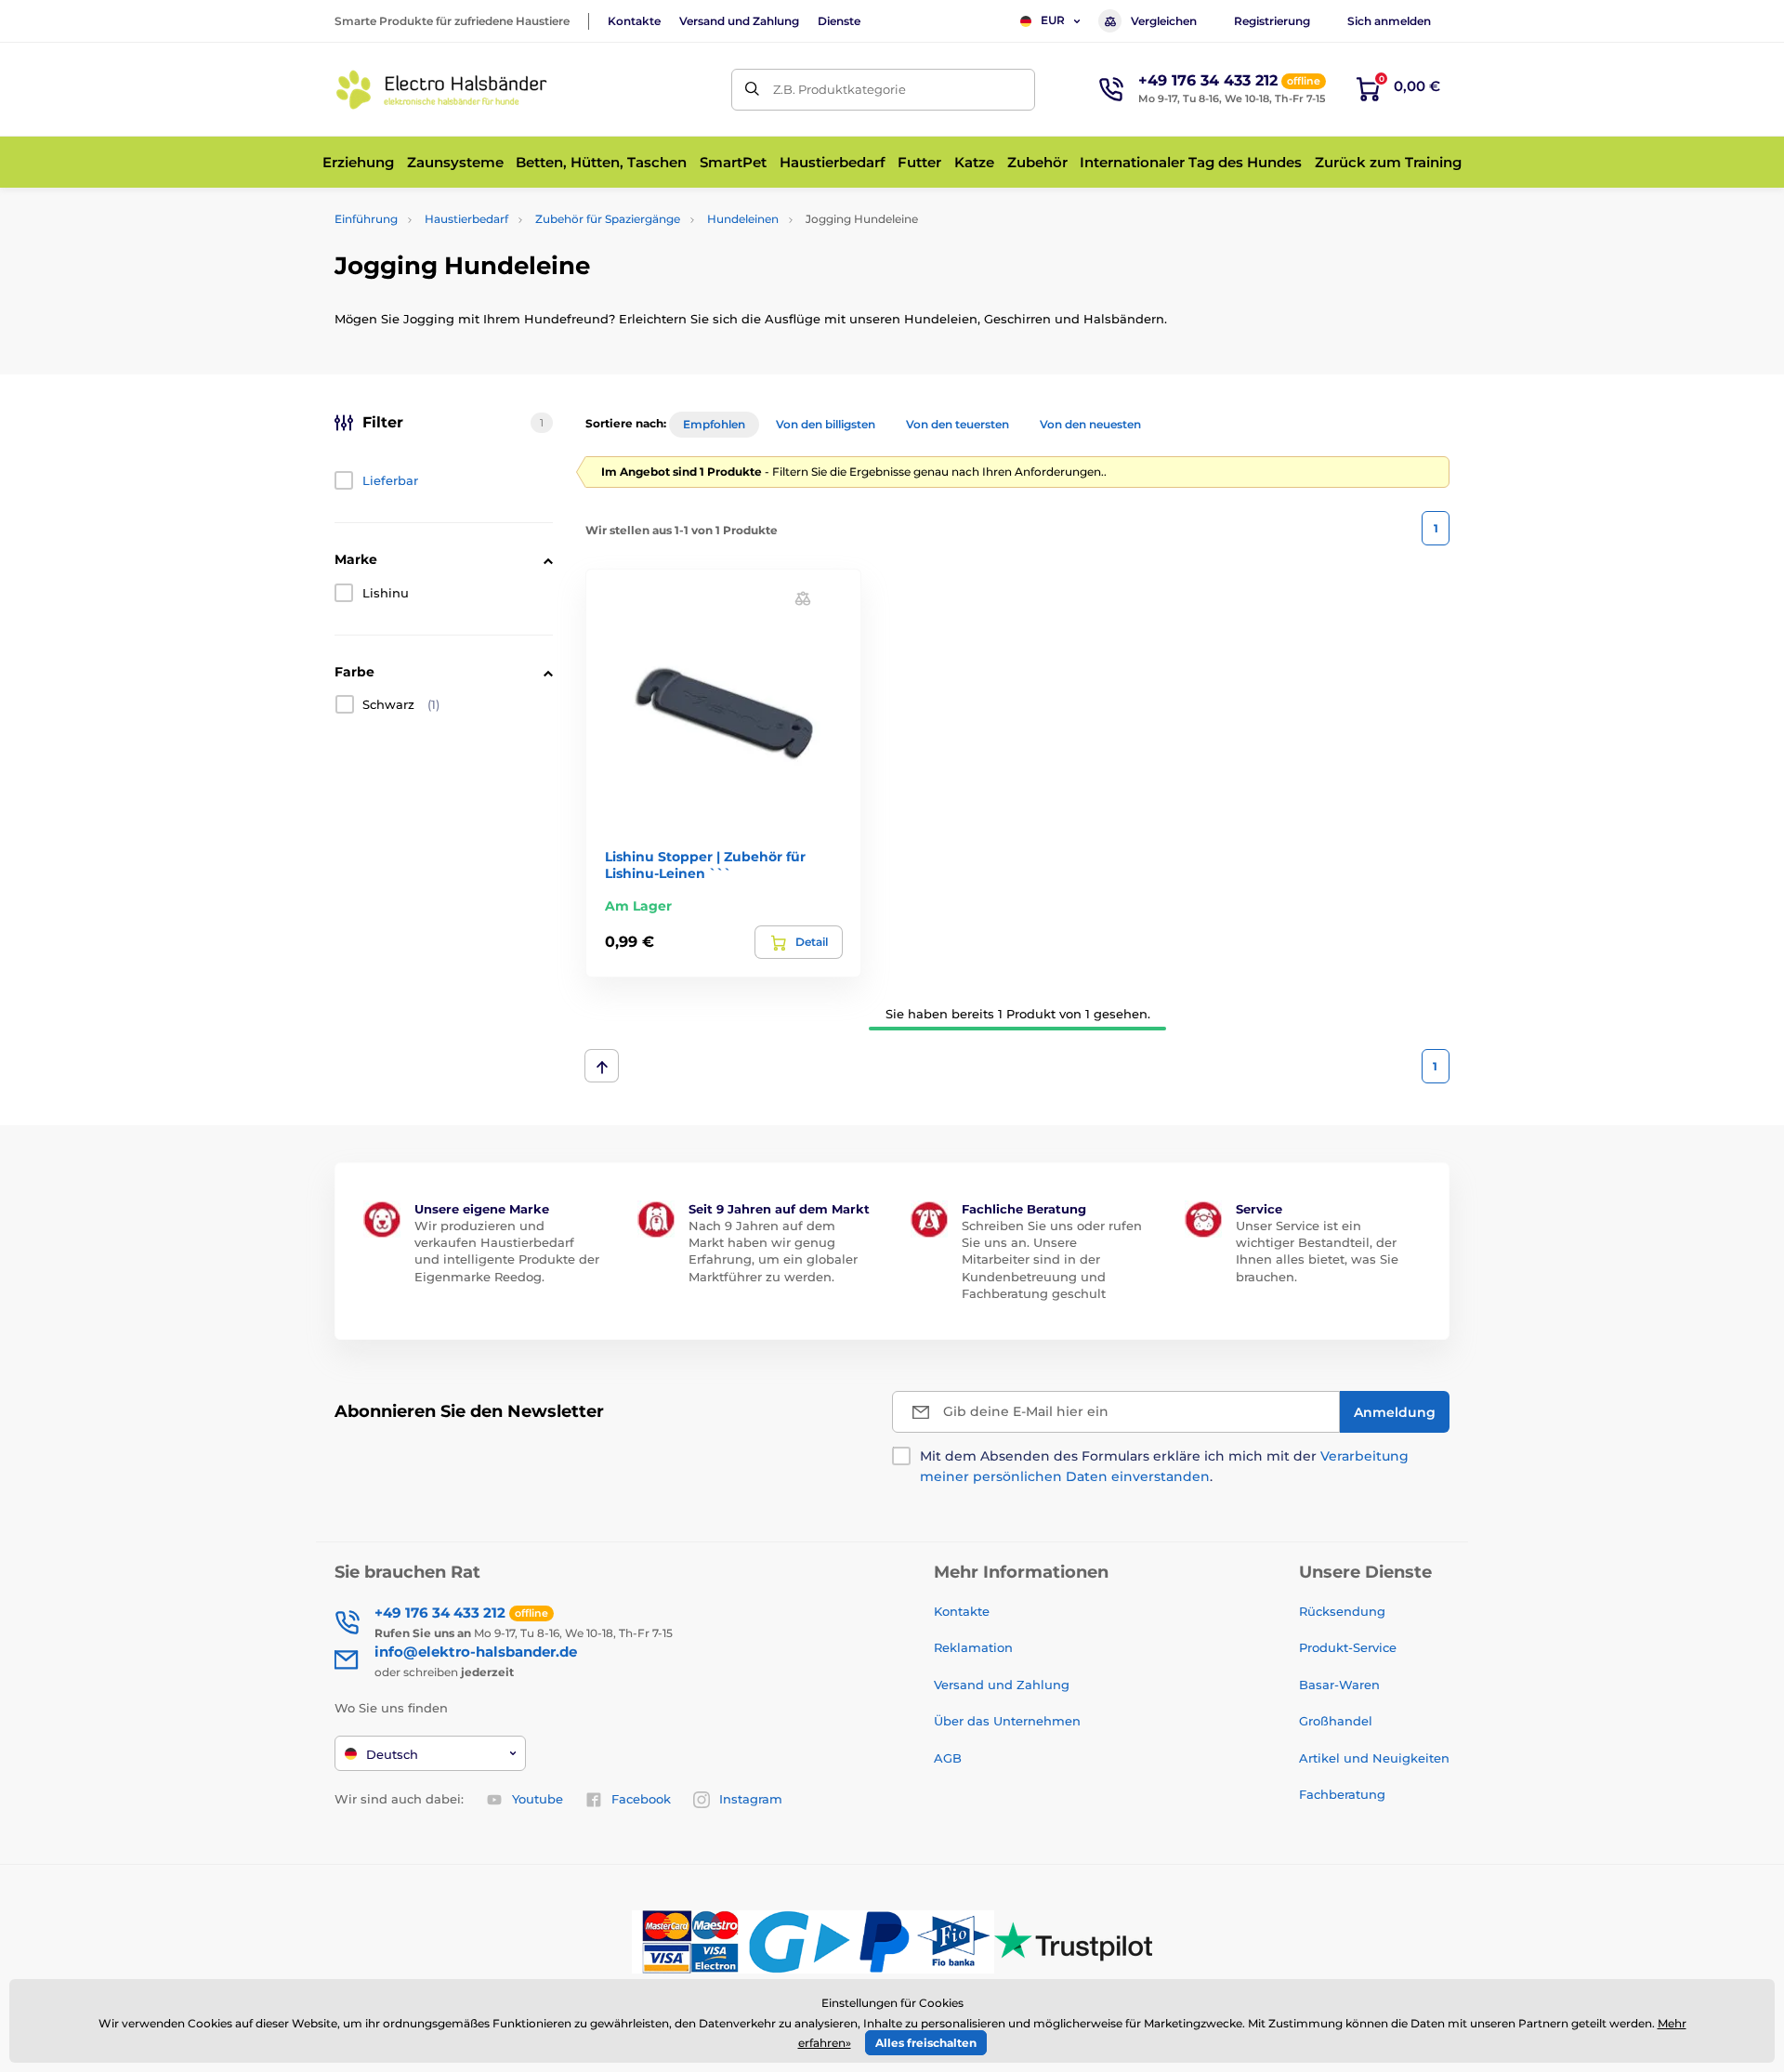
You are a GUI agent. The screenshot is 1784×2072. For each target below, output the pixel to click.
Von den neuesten (1090, 424)
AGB (948, 1758)
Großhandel (1336, 1721)
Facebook (641, 1799)
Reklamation (973, 1647)
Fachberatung (1342, 1794)
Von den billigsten (826, 424)
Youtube (538, 1799)
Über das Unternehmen (1007, 1721)
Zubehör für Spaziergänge (608, 219)
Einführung (366, 219)
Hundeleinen (743, 219)
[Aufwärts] (602, 1066)
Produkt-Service (1348, 1647)
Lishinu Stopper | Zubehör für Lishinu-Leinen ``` (705, 865)
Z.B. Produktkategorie (840, 89)
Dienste (839, 21)
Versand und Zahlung (739, 21)
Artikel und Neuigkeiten (1374, 1758)
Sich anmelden (1389, 21)
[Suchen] (752, 90)
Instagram (751, 1799)
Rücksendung (1342, 1611)
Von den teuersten (958, 424)
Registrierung (1272, 21)
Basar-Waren (1339, 1685)
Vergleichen (1164, 21)
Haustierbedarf (466, 219)
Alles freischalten (926, 2043)
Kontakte (634, 21)
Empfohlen (714, 424)
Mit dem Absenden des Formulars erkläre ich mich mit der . (1164, 1466)
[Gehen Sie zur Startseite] (441, 90)
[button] (803, 597)
